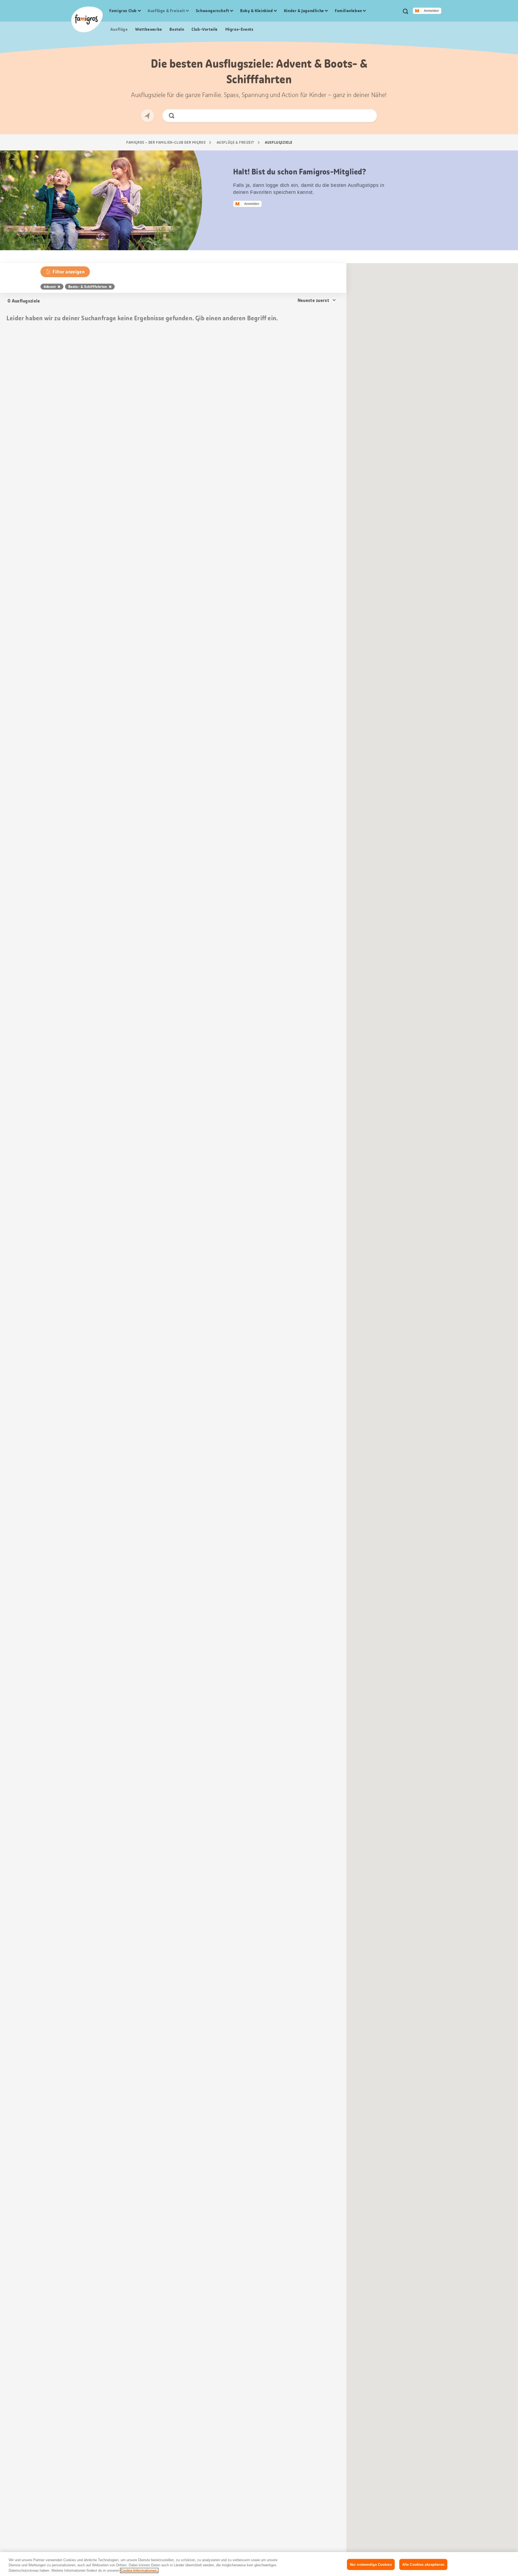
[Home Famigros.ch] (87, 19)
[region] (259, 2564)
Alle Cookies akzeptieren (423, 2564)
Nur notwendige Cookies (371, 2564)
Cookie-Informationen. (139, 2570)
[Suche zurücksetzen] (368, 116)
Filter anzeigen (69, 272)
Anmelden (431, 11)
